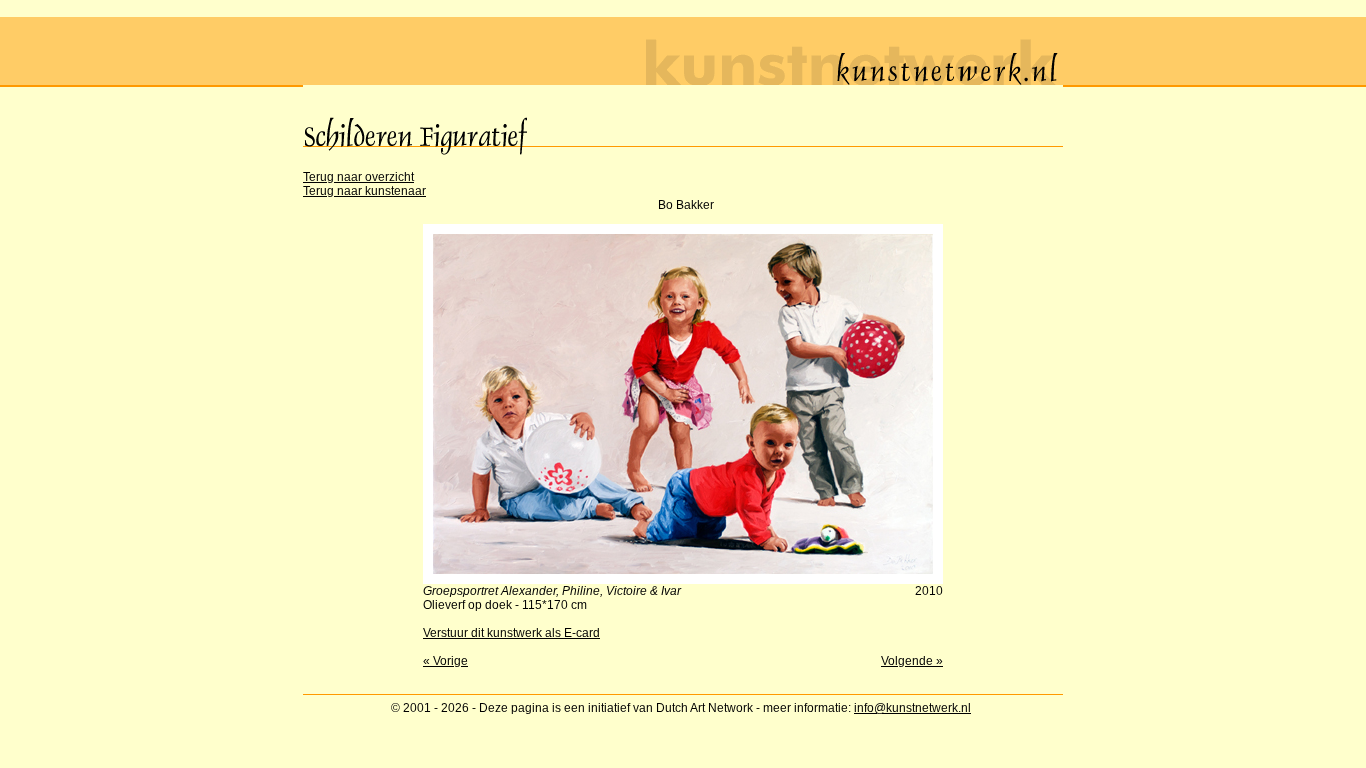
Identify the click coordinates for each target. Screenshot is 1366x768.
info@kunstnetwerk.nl (912, 708)
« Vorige (445, 661)
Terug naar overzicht (358, 177)
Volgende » (912, 661)
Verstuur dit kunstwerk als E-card (511, 633)
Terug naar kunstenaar (364, 191)
